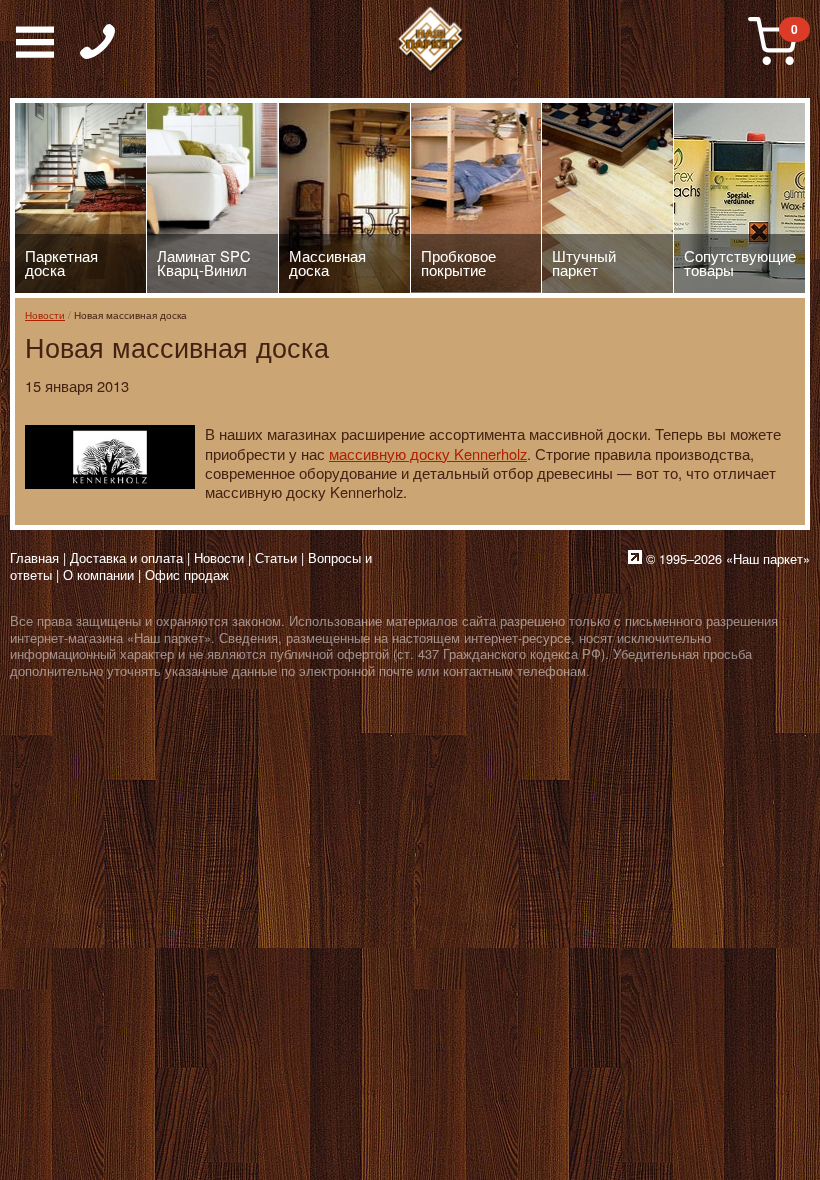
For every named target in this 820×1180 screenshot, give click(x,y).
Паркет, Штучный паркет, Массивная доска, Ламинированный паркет (431, 40)
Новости (45, 314)
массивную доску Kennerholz (428, 453)
